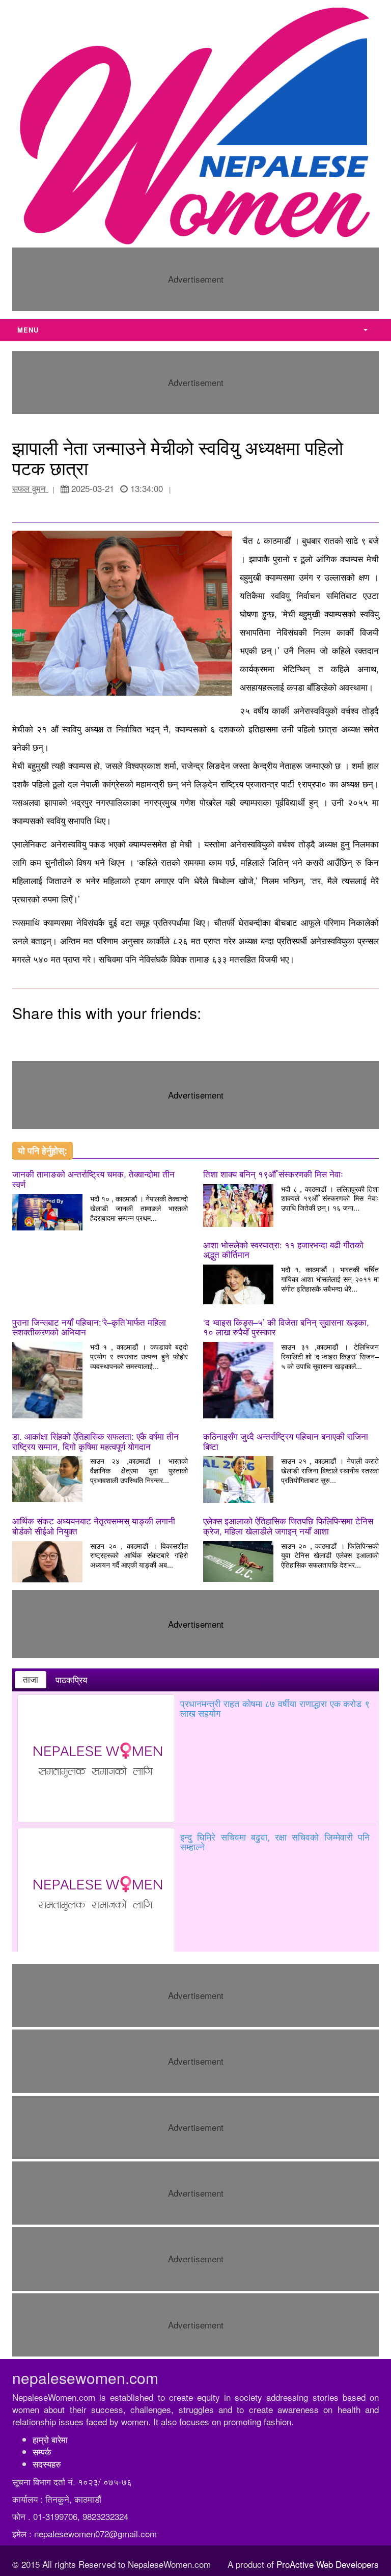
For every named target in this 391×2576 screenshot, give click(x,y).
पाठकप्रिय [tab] (71, 1680)
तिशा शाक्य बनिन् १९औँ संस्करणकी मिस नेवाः (273, 1174)
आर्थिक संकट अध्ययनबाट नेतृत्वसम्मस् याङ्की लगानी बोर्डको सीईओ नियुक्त (94, 1526)
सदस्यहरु (47, 2464)
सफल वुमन (30, 488)
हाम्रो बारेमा (50, 2439)
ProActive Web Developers (328, 2564)
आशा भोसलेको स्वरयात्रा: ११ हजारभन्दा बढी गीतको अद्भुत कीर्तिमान (283, 1250)
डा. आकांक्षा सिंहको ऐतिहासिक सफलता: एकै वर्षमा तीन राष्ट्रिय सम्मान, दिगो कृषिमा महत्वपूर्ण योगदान (95, 1441)
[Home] (195, 125)
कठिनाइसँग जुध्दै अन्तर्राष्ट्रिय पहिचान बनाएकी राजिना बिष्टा (286, 1441)
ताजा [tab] (31, 1679)
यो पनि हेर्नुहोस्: (43, 1150)
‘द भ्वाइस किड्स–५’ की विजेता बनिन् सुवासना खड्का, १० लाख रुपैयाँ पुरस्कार (286, 1327)
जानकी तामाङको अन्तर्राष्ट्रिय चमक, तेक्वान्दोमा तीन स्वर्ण (93, 1179)
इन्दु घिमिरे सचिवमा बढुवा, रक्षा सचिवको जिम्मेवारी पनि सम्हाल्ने (275, 1842)
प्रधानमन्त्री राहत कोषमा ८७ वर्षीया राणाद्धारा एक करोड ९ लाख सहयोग (275, 1708)
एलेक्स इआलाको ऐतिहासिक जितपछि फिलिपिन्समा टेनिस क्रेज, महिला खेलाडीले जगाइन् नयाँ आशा (288, 1526)
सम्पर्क (42, 2451)
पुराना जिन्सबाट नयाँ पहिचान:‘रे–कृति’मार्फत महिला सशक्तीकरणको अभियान (89, 1327)
